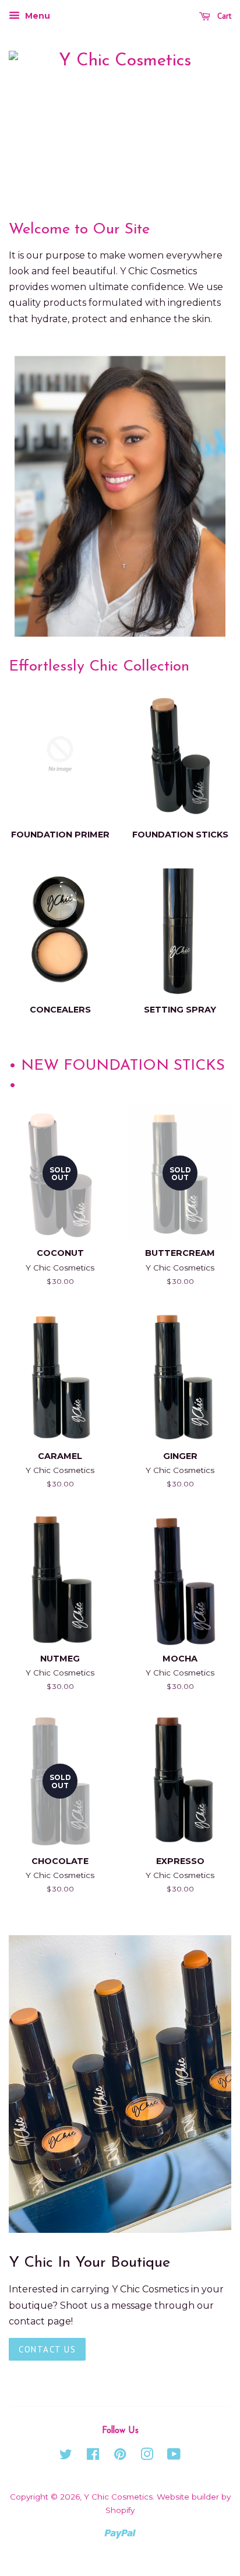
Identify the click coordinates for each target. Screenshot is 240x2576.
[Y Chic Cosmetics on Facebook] (93, 2456)
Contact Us (47, 2349)
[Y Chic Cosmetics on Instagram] (147, 2456)
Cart (223, 16)
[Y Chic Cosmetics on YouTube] (174, 2456)
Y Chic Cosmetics (118, 2497)
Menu (36, 16)
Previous (33, 496)
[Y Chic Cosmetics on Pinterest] (120, 2456)
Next (207, 496)
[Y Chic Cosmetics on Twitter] (66, 2456)
